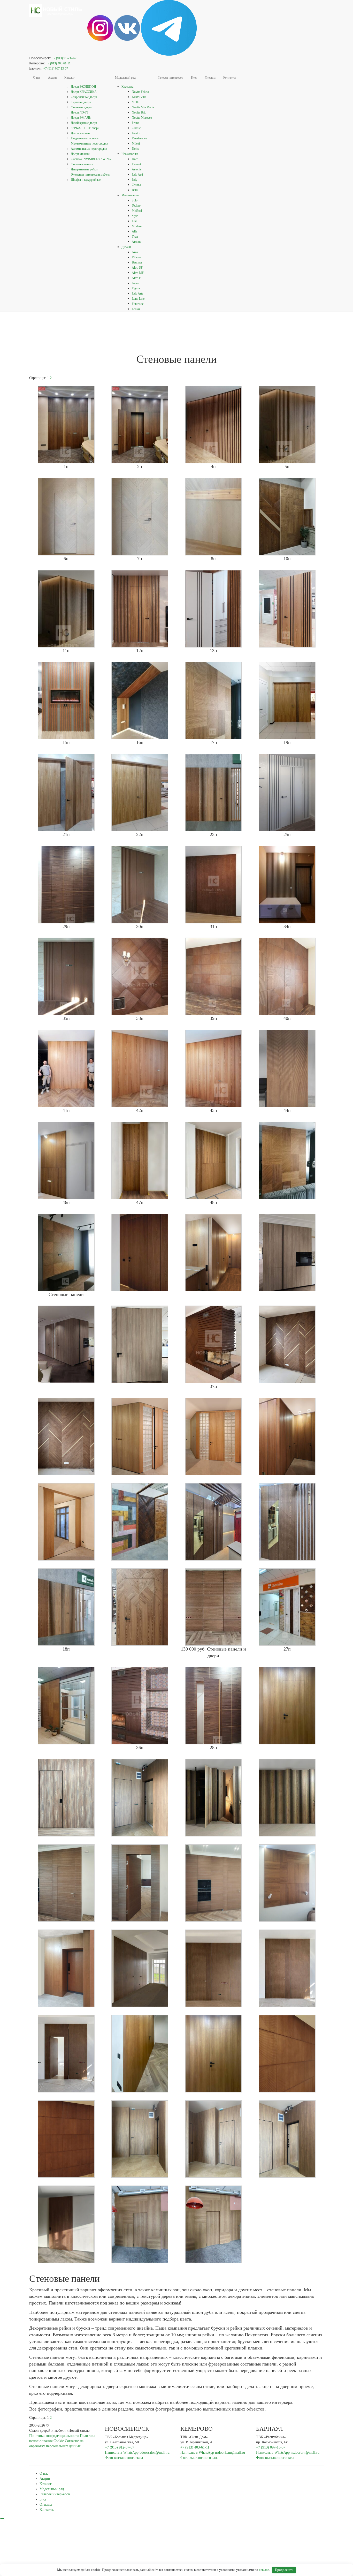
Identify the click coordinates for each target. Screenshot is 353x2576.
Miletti (136, 144)
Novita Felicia (140, 92)
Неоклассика (130, 154)
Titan (135, 237)
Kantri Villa (139, 97)
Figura (136, 288)
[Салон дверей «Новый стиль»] (56, 6)
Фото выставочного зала (124, 2458)
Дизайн (126, 247)
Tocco (135, 283)
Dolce (135, 149)
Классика (127, 87)
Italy (135, 180)
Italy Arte (137, 293)
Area (135, 252)
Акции (52, 78)
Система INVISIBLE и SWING (91, 159)
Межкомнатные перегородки (89, 144)
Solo (135, 200)
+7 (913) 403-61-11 (58, 63)
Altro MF (138, 273)
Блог (194, 78)
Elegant (136, 164)
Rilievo (136, 257)
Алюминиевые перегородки (89, 149)
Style (135, 216)
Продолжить (284, 2570)
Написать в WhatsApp (122, 2453)
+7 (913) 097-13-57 (56, 69)
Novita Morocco (142, 118)
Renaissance (139, 138)
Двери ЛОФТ (79, 112)
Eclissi (136, 309)
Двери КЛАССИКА (84, 92)
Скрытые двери (81, 102)
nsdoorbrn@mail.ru (305, 2453)
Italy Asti (137, 175)
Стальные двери (81, 107)
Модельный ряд (125, 78)
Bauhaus (137, 262)
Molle (135, 102)
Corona (136, 185)
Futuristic (138, 304)
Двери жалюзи (80, 133)
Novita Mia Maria (143, 107)
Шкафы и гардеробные (86, 180)
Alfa (135, 231)
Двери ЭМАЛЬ (81, 118)
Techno (136, 206)
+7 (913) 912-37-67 (64, 58)
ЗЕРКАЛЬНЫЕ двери (85, 128)
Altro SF (137, 268)
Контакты (229, 78)
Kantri (136, 133)
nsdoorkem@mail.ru (230, 2453)
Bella (135, 190)
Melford (137, 211)
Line (135, 221)
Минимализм (130, 195)
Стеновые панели (82, 164)
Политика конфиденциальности (54, 2436)
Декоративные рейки (84, 169)
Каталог (70, 78)
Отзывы (210, 78)
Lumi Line (138, 299)
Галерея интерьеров (170, 78)
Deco (135, 159)
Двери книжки (80, 154)
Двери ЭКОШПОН (83, 87)
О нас (37, 78)
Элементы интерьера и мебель (90, 175)
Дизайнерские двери (84, 123)
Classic (136, 128)
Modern (137, 226)
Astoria (136, 169)
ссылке (264, 2570)
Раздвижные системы (85, 138)
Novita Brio (139, 112)
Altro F (136, 278)
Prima (135, 123)
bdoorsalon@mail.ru (155, 2453)
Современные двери (84, 97)
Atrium (136, 242)
